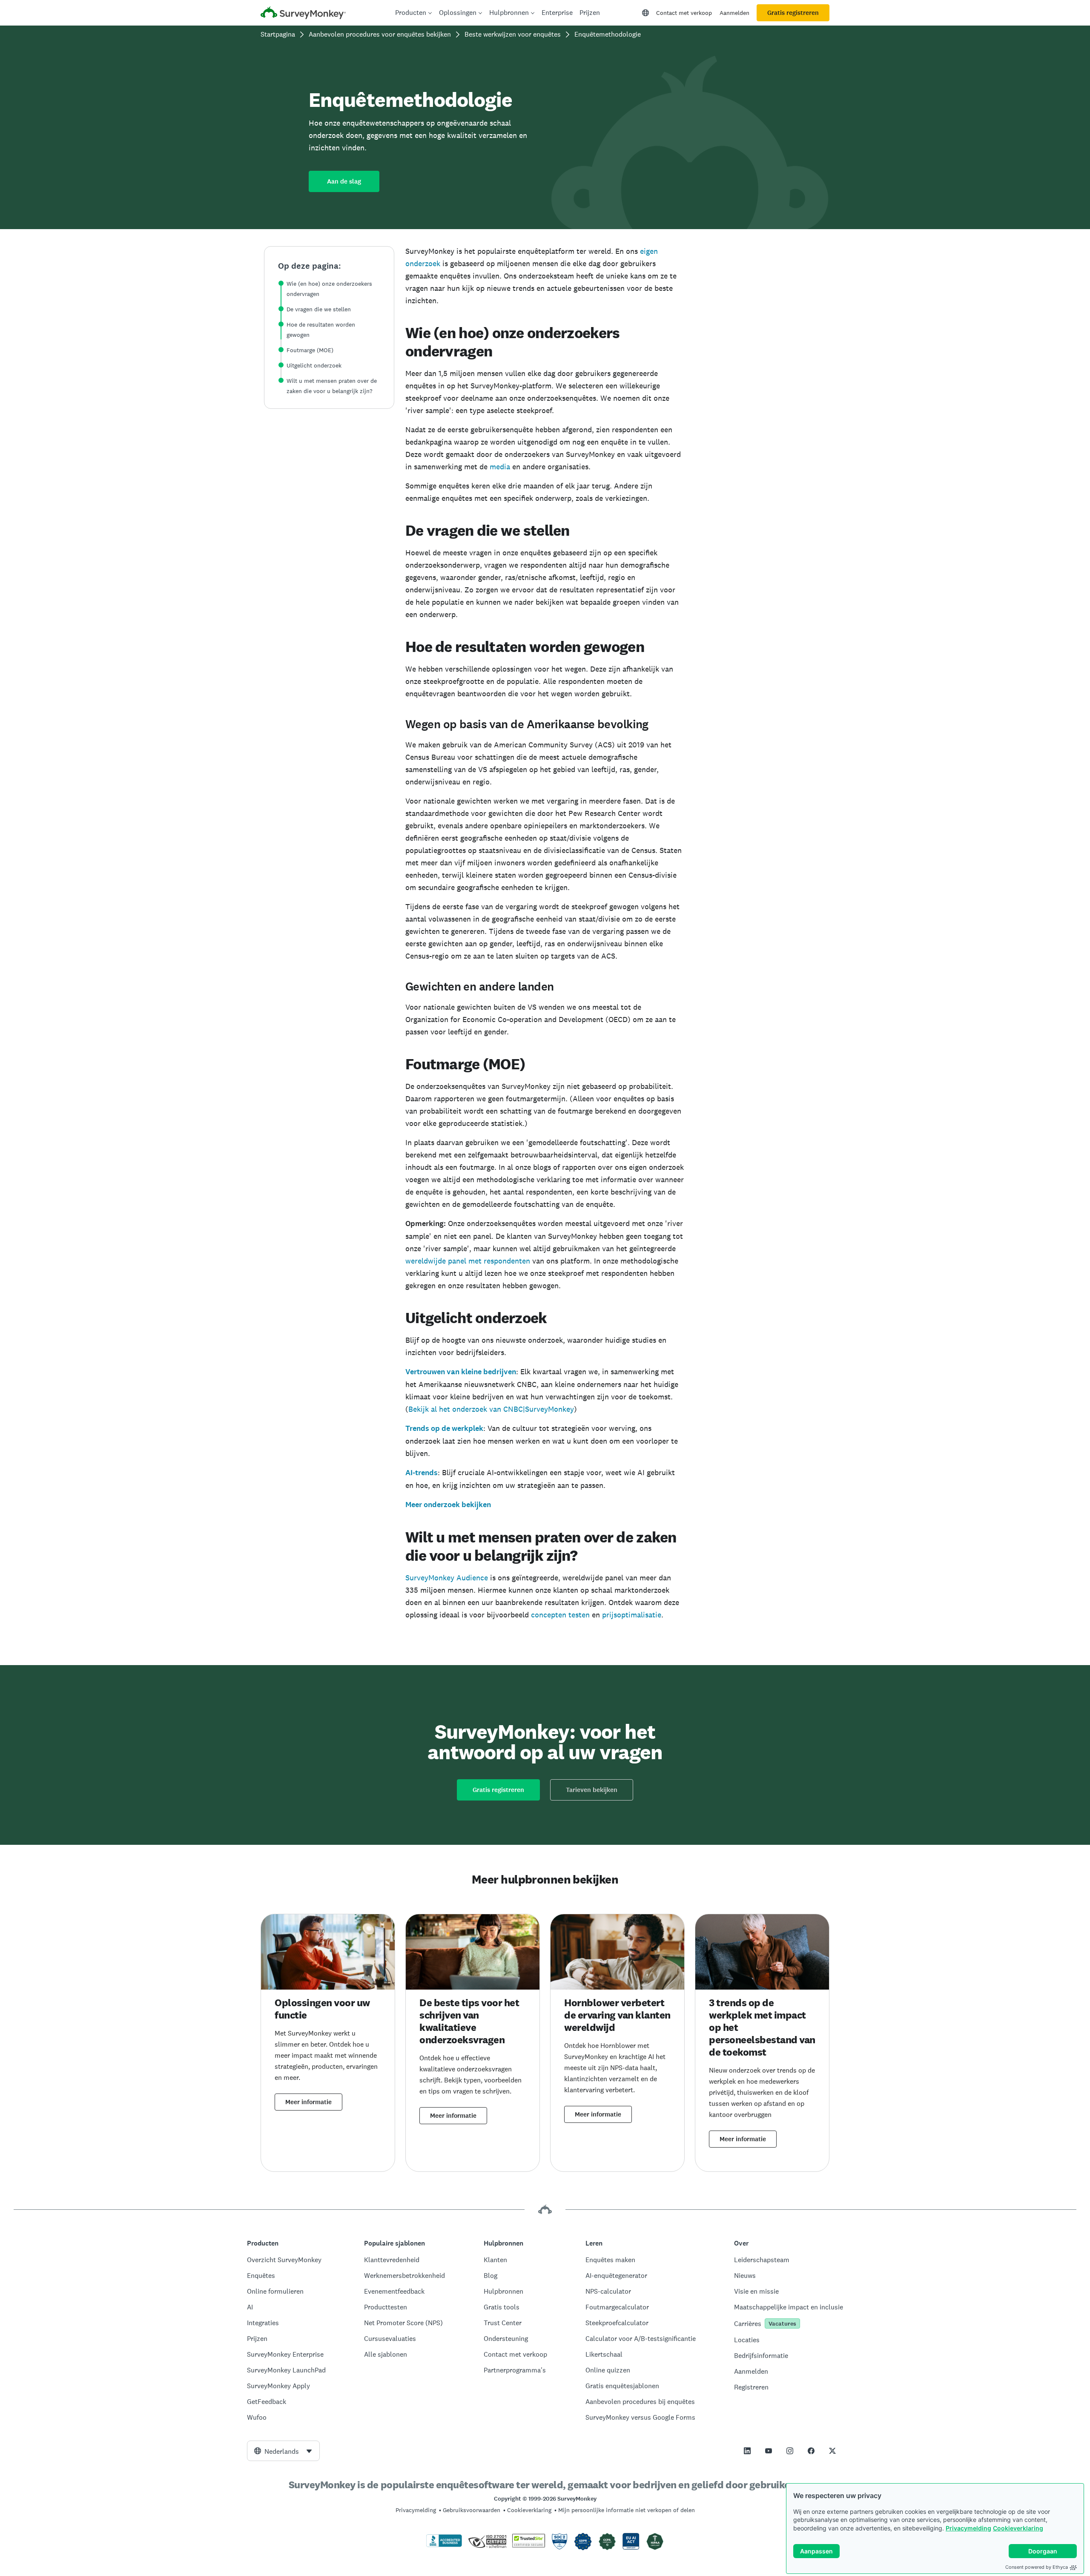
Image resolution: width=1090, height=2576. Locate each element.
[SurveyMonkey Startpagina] (303, 14)
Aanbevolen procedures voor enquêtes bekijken (380, 34)
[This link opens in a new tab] (747, 2451)
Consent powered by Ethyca (1037, 2567)
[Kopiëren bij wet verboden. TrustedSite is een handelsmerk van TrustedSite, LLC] (529, 2545)
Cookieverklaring (1018, 2528)
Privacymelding (968, 2528)
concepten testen (560, 1615)
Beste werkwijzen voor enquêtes (513, 34)
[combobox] (283, 2451)
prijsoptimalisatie (632, 1615)
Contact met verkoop (684, 13)
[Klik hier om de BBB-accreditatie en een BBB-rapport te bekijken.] (444, 2545)
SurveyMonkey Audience (447, 1578)
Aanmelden (734, 13)
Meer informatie (308, 2102)
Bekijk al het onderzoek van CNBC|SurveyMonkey (491, 1409)
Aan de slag (344, 181)
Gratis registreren (793, 13)
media (500, 467)
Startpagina (278, 34)
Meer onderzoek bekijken (448, 1505)
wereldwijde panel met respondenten (468, 1261)
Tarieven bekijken (592, 1790)
